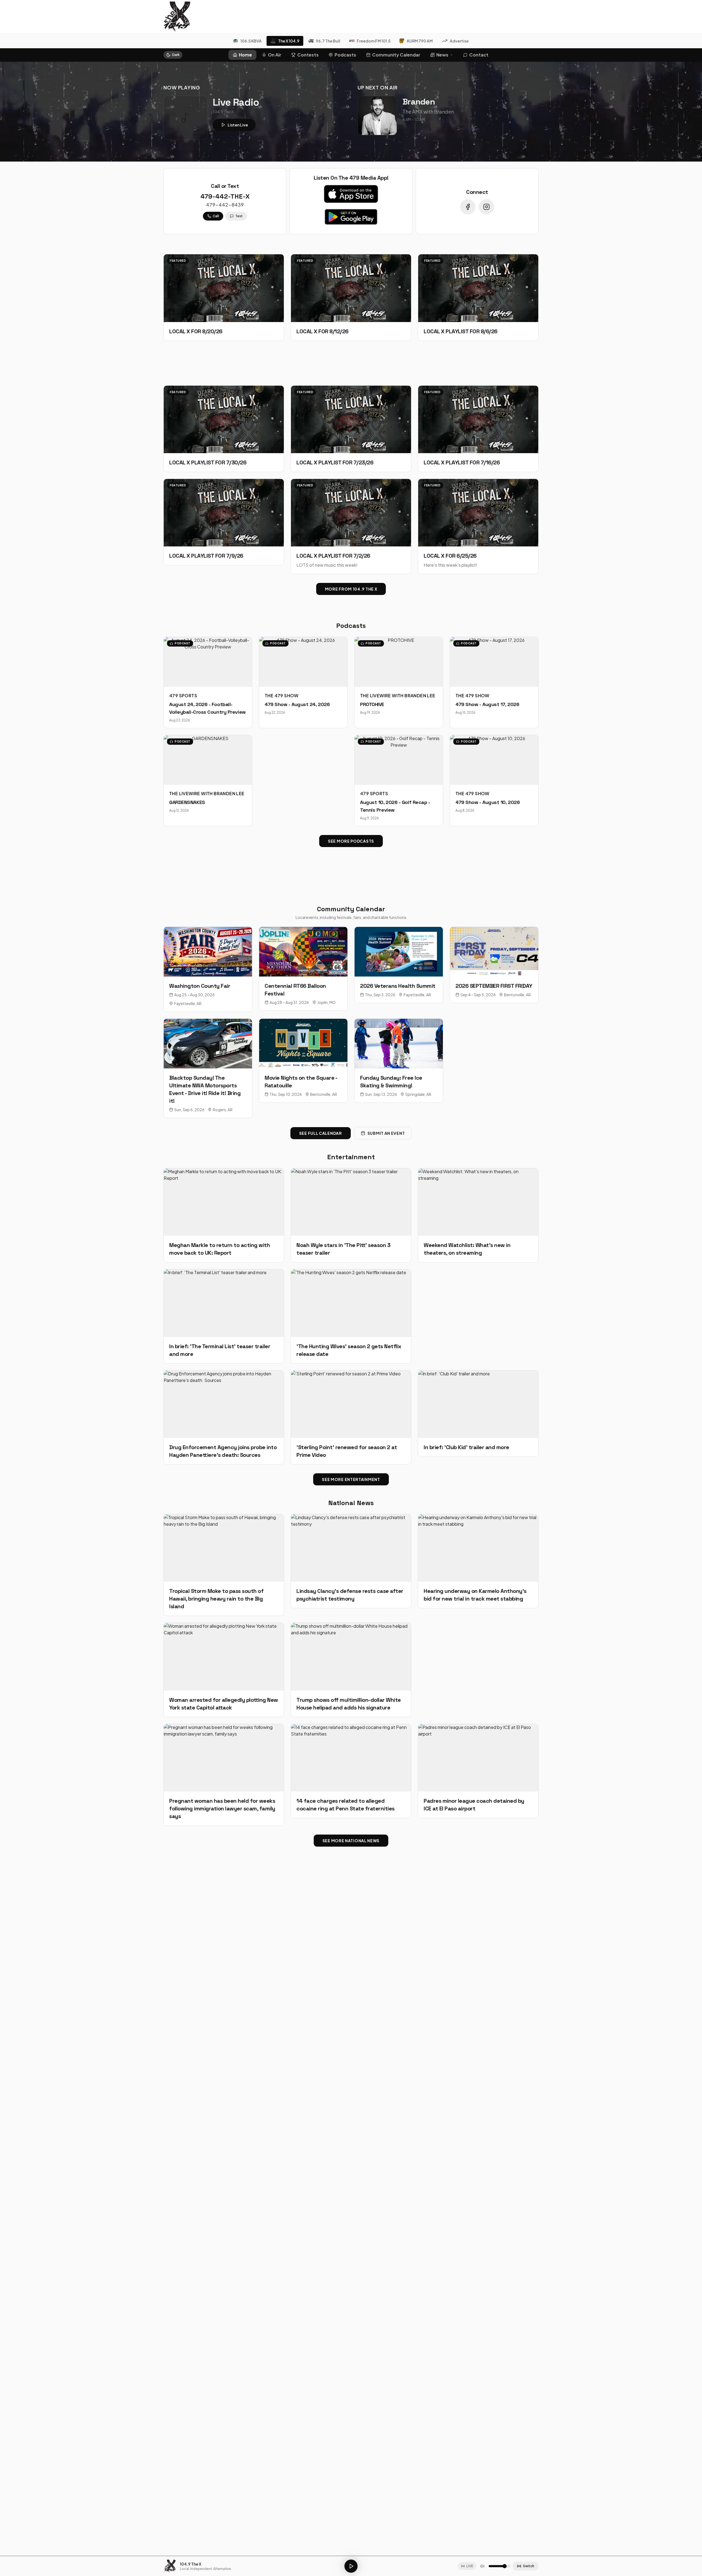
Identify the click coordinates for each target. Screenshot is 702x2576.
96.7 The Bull (328, 41)
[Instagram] (486, 207)
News (442, 55)
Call (216, 216)
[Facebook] (468, 207)
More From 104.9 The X (351, 589)
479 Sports (183, 696)
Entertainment (351, 1157)
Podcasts (345, 55)
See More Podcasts (351, 841)
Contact (479, 55)
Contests (308, 55)
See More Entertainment (351, 1479)
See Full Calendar (321, 1133)
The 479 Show (282, 696)
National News (351, 1503)
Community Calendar (396, 55)
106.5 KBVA (251, 41)
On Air (275, 55)
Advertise (459, 41)
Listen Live (238, 125)
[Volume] (482, 2566)
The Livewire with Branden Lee (398, 696)
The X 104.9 (289, 41)
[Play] (351, 2566)
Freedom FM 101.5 (374, 41)
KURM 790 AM (420, 41)
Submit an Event (386, 1133)
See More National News (351, 1841)
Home (245, 55)
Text (239, 216)
